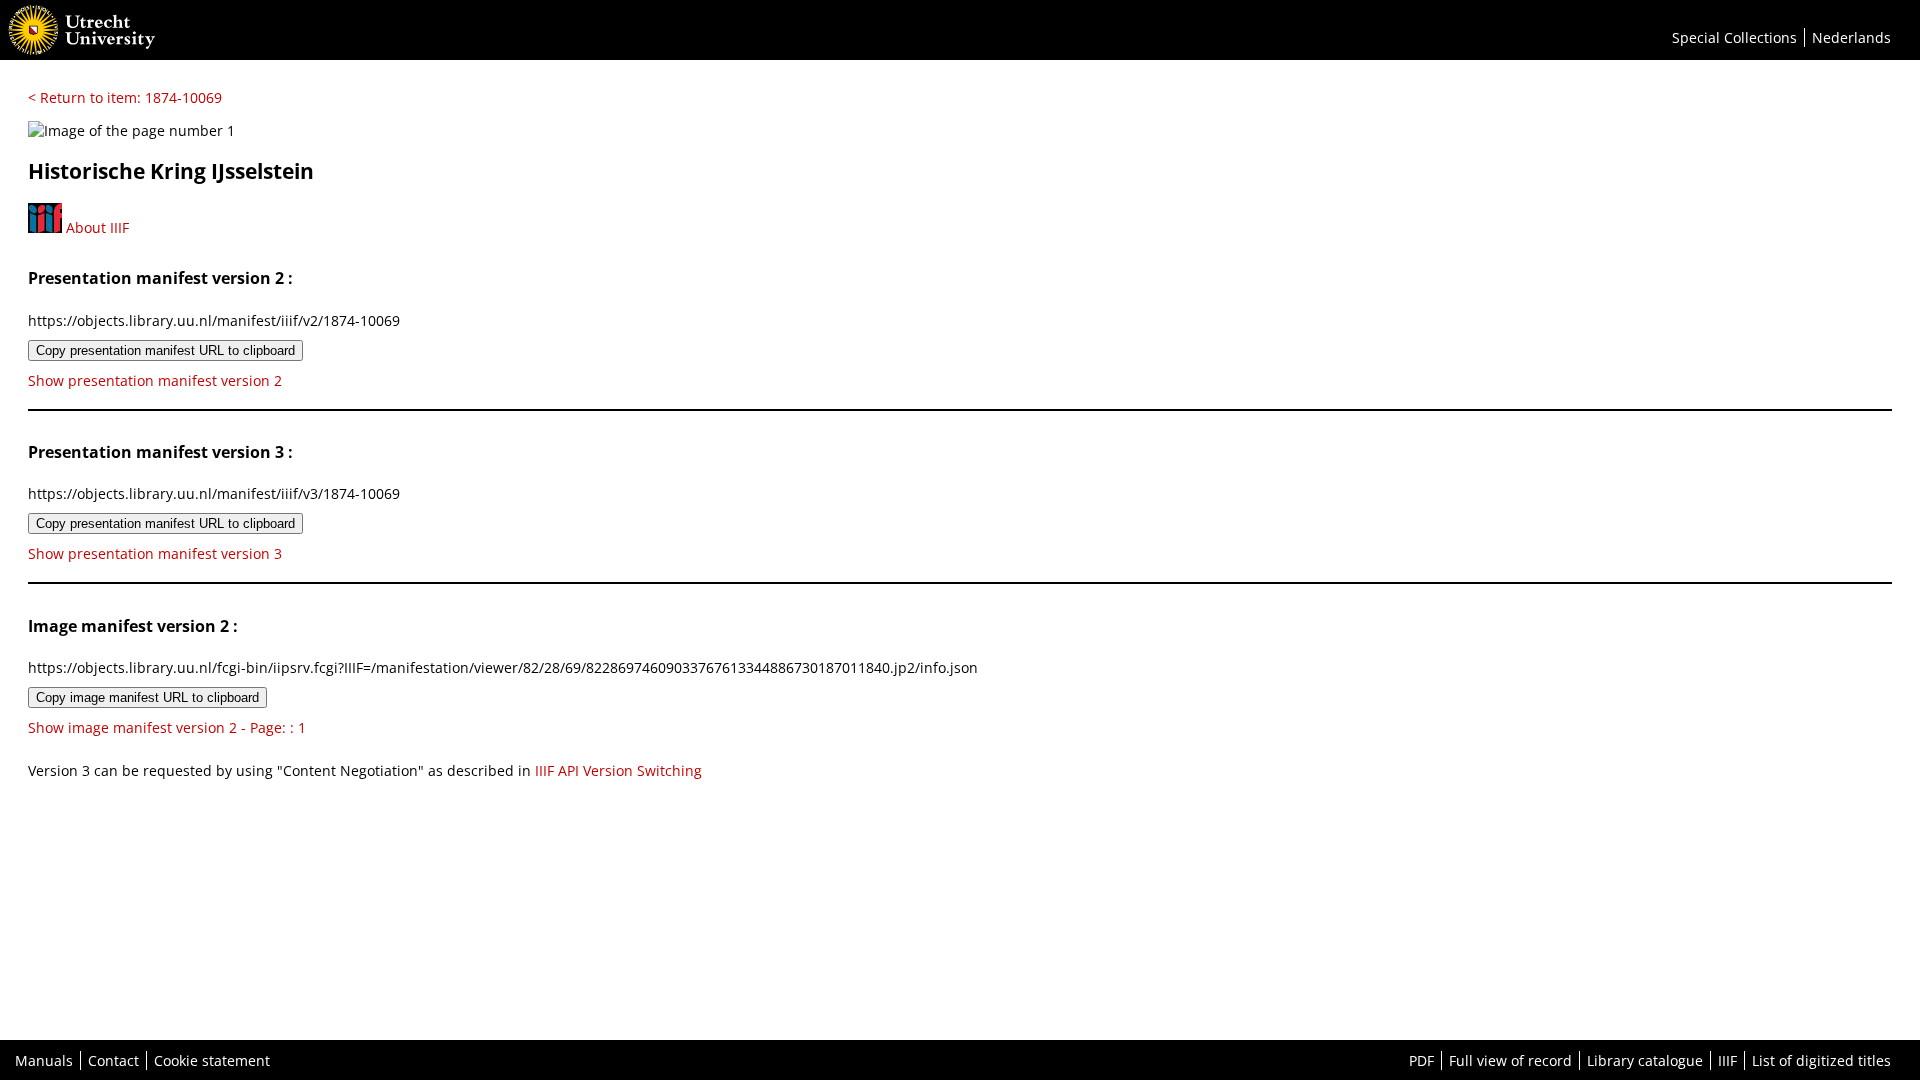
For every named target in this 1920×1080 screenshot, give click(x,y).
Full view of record (1510, 1060)
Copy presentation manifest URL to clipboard (165, 350)
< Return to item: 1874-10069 (125, 97)
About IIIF (95, 227)
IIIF (1727, 1060)
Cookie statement (212, 1060)
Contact (113, 1060)
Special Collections (1734, 37)
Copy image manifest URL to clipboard (147, 697)
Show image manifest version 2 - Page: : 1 (167, 727)
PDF (1421, 1060)
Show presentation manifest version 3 (155, 553)
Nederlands (1851, 37)
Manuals (44, 1060)
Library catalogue (1645, 1060)
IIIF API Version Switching (618, 770)
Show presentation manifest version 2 (155, 380)
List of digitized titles (1821, 1060)
